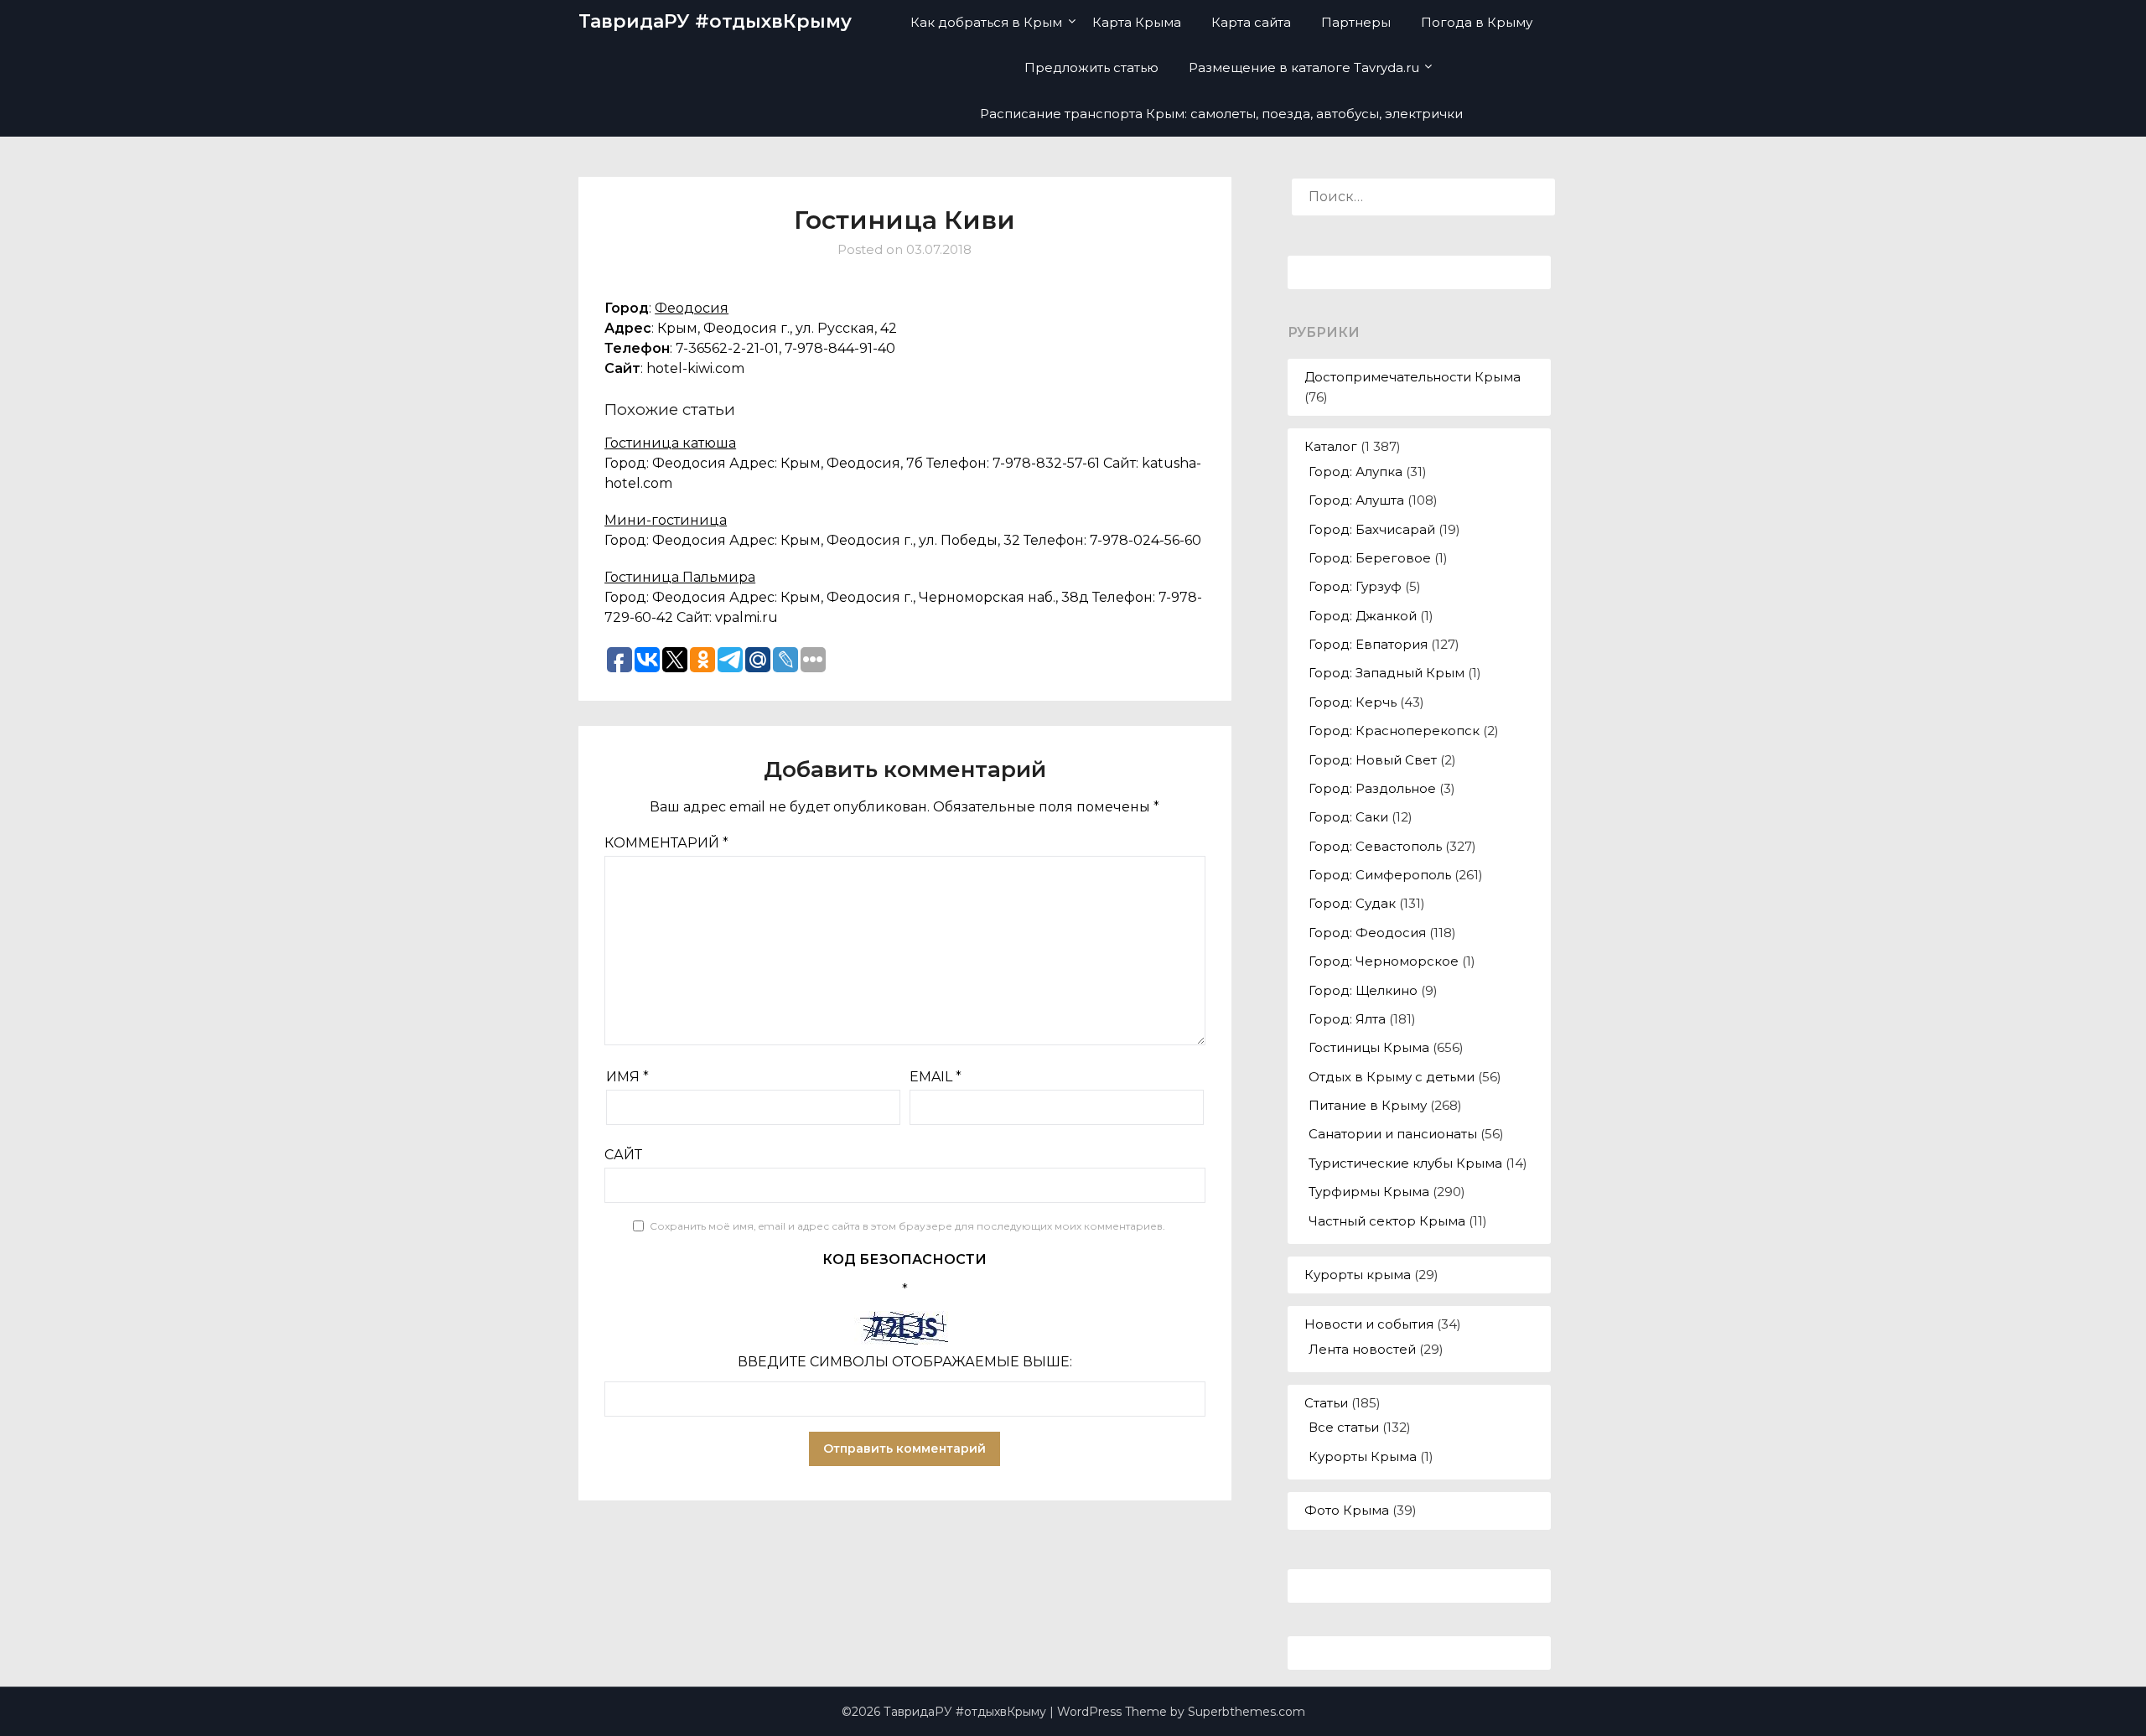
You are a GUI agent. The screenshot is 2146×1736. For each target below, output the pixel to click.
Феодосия (692, 308)
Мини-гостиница (666, 520)
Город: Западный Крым (1387, 673)
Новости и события (1369, 1324)
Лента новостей (1362, 1349)
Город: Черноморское (1384, 961)
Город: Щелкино (1363, 990)
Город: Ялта (1347, 1019)
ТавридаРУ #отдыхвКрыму (715, 21)
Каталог (1331, 446)
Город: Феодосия (1367, 933)
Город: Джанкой (1363, 616)
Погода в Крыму (1477, 22)
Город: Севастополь (1375, 846)
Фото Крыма (1347, 1510)
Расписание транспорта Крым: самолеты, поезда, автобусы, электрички (1221, 114)
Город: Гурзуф (1355, 586)
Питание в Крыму (1368, 1105)
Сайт (623, 1155)
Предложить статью (1091, 67)
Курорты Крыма (1363, 1456)
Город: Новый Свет (1373, 760)
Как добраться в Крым (986, 22)
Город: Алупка (1356, 472)
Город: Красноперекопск (1394, 731)
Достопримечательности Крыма (1413, 377)
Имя (627, 1077)
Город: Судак (1352, 903)
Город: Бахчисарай (1372, 529)
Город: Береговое (1370, 558)
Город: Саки (1348, 817)
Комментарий (666, 843)
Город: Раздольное (1372, 788)
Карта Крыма (1137, 22)
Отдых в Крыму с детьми (1392, 1077)
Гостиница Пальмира (680, 577)
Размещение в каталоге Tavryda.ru (1304, 67)
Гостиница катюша (670, 443)
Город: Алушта (1356, 500)
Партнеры (1356, 22)
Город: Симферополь (1380, 875)
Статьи (1326, 1403)
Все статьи (1344, 1427)
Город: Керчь (1353, 702)
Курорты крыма (1358, 1275)
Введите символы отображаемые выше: (905, 1362)
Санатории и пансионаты (1393, 1134)
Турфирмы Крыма (1369, 1192)
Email (936, 1077)
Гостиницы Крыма (1369, 1047)
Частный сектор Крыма (1387, 1221)
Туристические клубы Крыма (1405, 1163)
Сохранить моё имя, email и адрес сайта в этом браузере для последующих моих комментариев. (907, 1226)
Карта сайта (1251, 22)
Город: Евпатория (1368, 644)
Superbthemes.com (1247, 1712)
